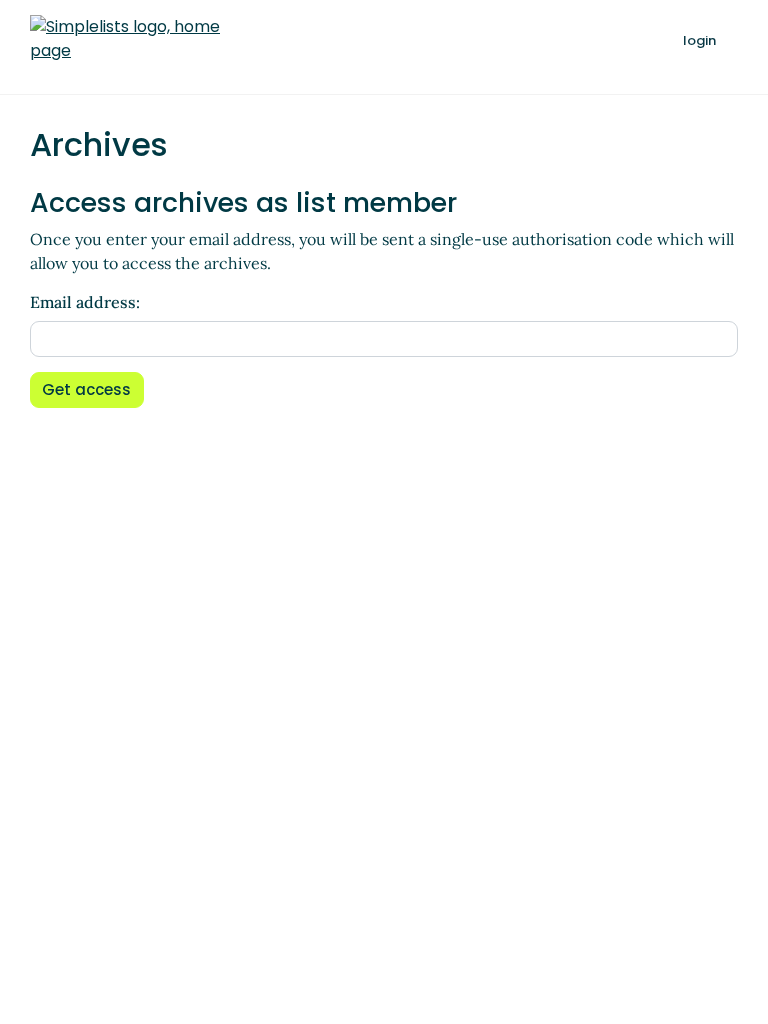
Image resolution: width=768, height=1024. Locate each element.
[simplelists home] (125, 39)
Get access (86, 389)
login (699, 40)
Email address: (85, 302)
